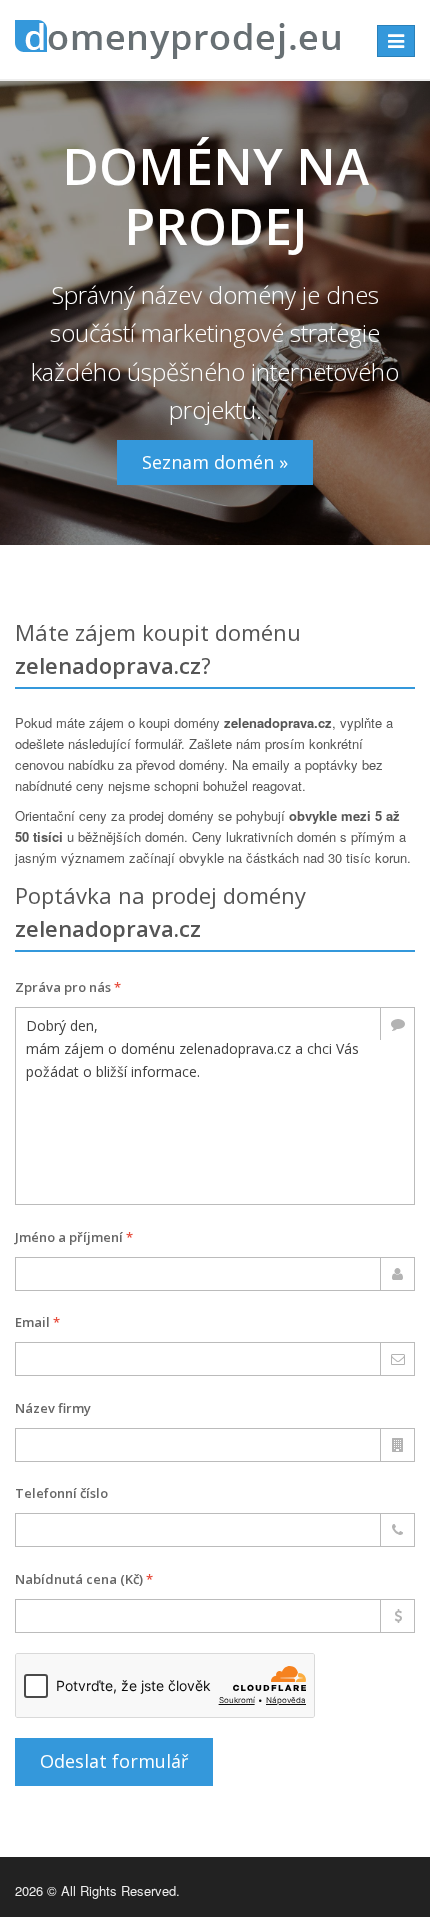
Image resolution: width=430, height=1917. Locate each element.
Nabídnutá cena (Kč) (84, 1579)
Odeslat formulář (114, 1761)
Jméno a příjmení (74, 1237)
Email (37, 1322)
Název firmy (53, 1408)
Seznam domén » (215, 462)
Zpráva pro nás (68, 987)
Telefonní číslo (61, 1493)
